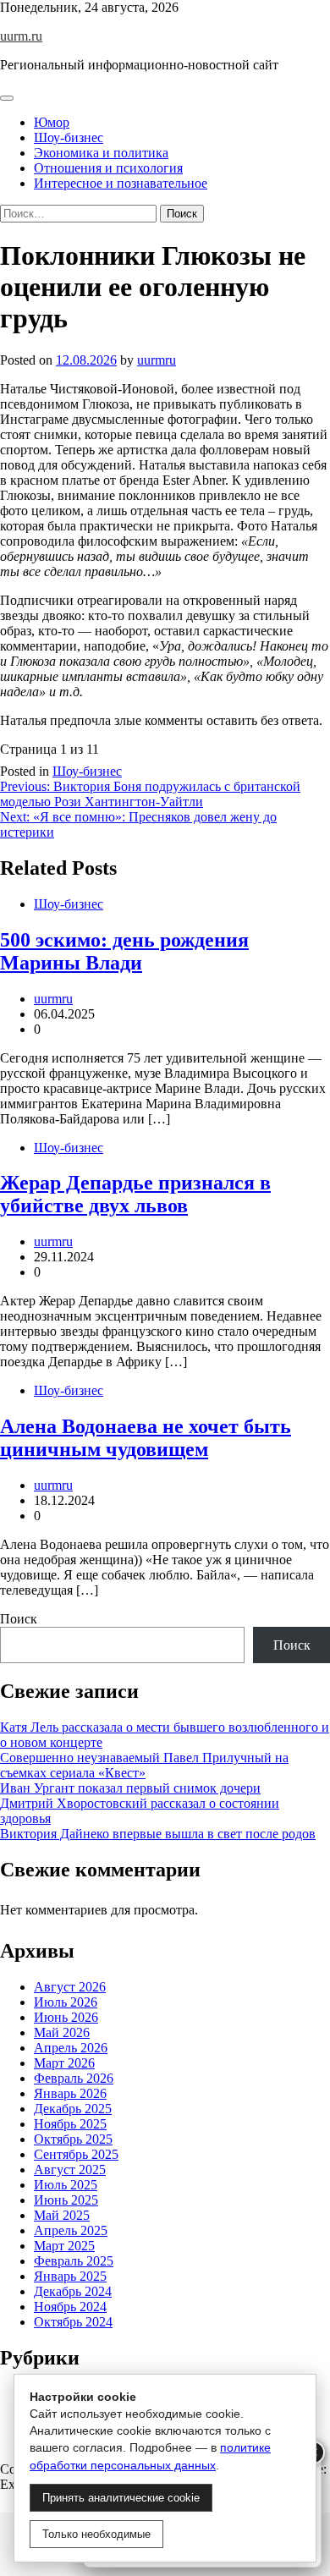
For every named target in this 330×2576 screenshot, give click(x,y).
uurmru (157, 360)
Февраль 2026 (74, 2078)
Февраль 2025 (74, 2261)
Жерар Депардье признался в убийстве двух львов (135, 1194)
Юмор (52, 122)
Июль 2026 (66, 2002)
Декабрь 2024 (73, 2291)
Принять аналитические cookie (121, 2498)
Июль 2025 (66, 2185)
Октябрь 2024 (73, 2322)
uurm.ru (21, 36)
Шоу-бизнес (69, 137)
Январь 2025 (70, 2276)
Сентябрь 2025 (76, 2154)
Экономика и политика (101, 153)
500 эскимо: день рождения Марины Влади (124, 951)
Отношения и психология (108, 168)
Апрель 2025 (71, 2230)
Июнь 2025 (66, 2200)
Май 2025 (62, 2215)
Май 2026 (62, 2032)
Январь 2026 (70, 2093)
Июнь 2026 (66, 2017)
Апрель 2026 (71, 2048)
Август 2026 (70, 1987)
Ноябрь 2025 (70, 2124)
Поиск (19, 1619)
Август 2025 (70, 2170)
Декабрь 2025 (73, 2109)
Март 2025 (64, 2246)
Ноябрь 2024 (70, 2307)
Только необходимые (96, 2534)
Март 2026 (64, 2063)
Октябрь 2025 (73, 2139)
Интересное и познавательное (121, 183)
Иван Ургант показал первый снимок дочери (130, 1788)
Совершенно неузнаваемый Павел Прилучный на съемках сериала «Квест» (144, 1765)
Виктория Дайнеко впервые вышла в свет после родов (158, 1834)
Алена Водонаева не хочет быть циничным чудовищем (146, 1438)
